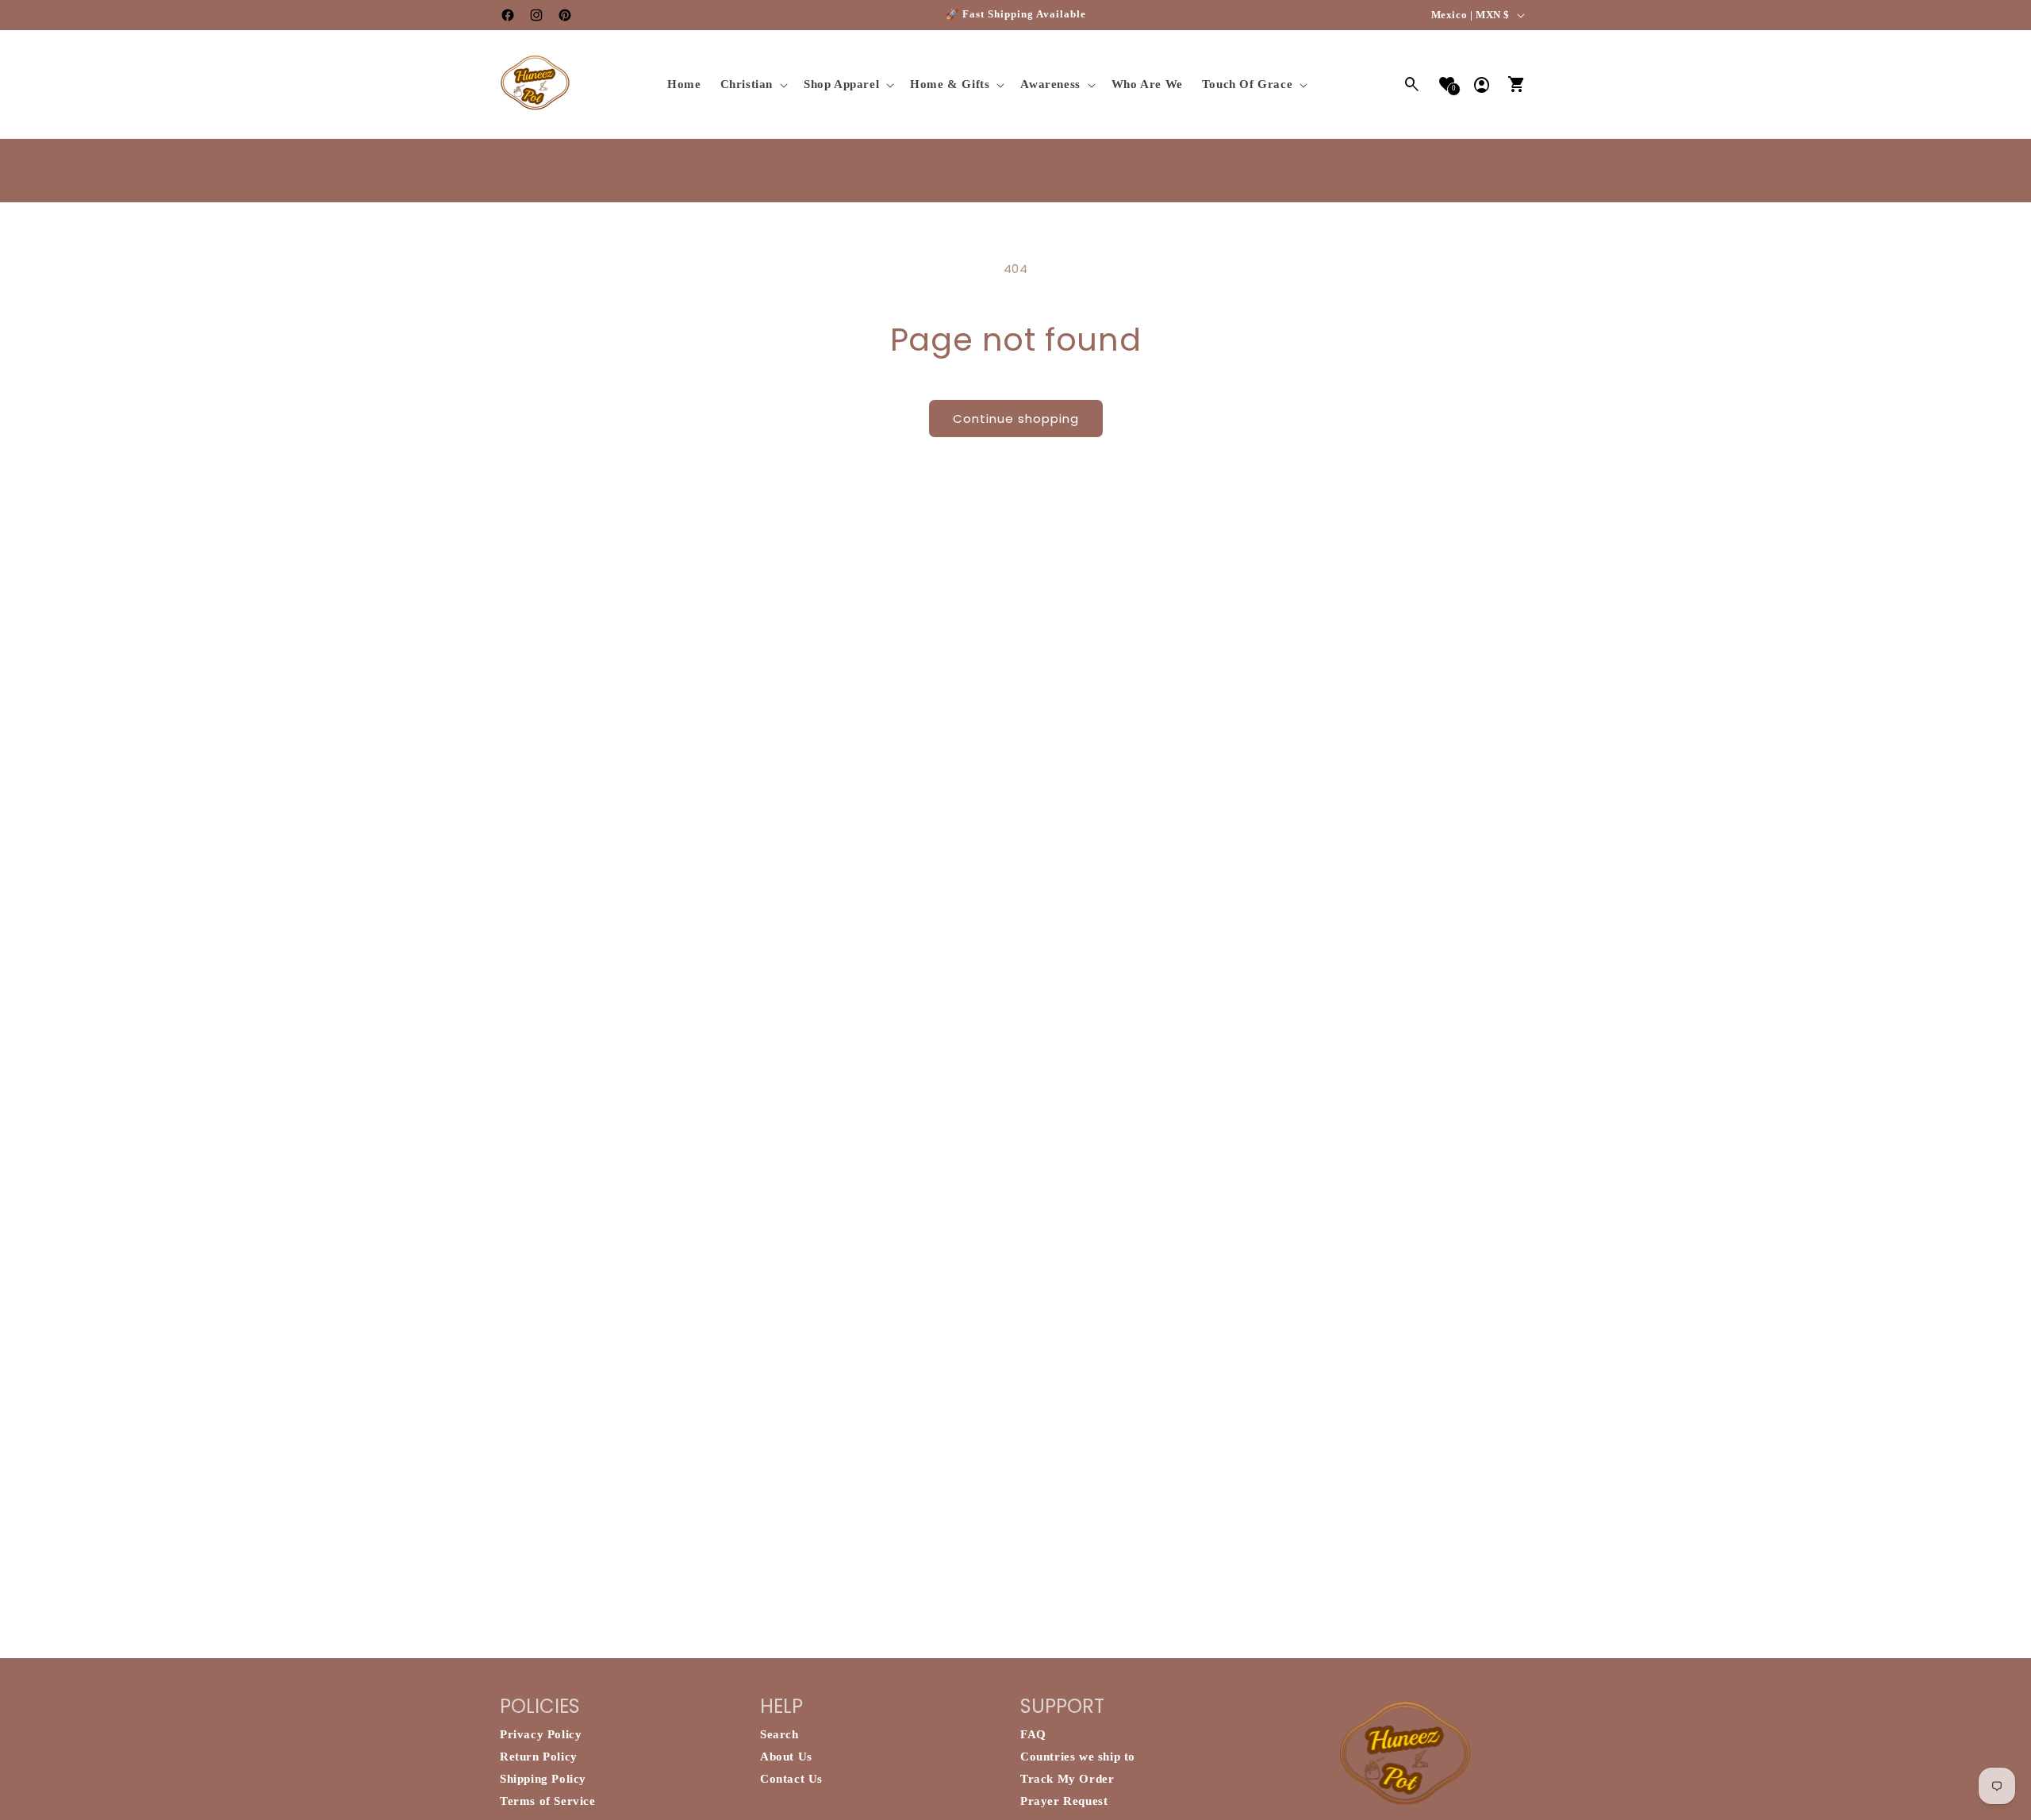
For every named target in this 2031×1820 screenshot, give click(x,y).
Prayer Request (1064, 1801)
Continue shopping (1016, 419)
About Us (786, 1757)
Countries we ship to (1078, 1757)
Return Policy (539, 1757)
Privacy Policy (541, 1734)
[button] (753, 85)
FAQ (1033, 1734)
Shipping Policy (543, 1779)
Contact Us (791, 1779)
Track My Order (1067, 1779)
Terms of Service (548, 1801)
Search (779, 1734)
